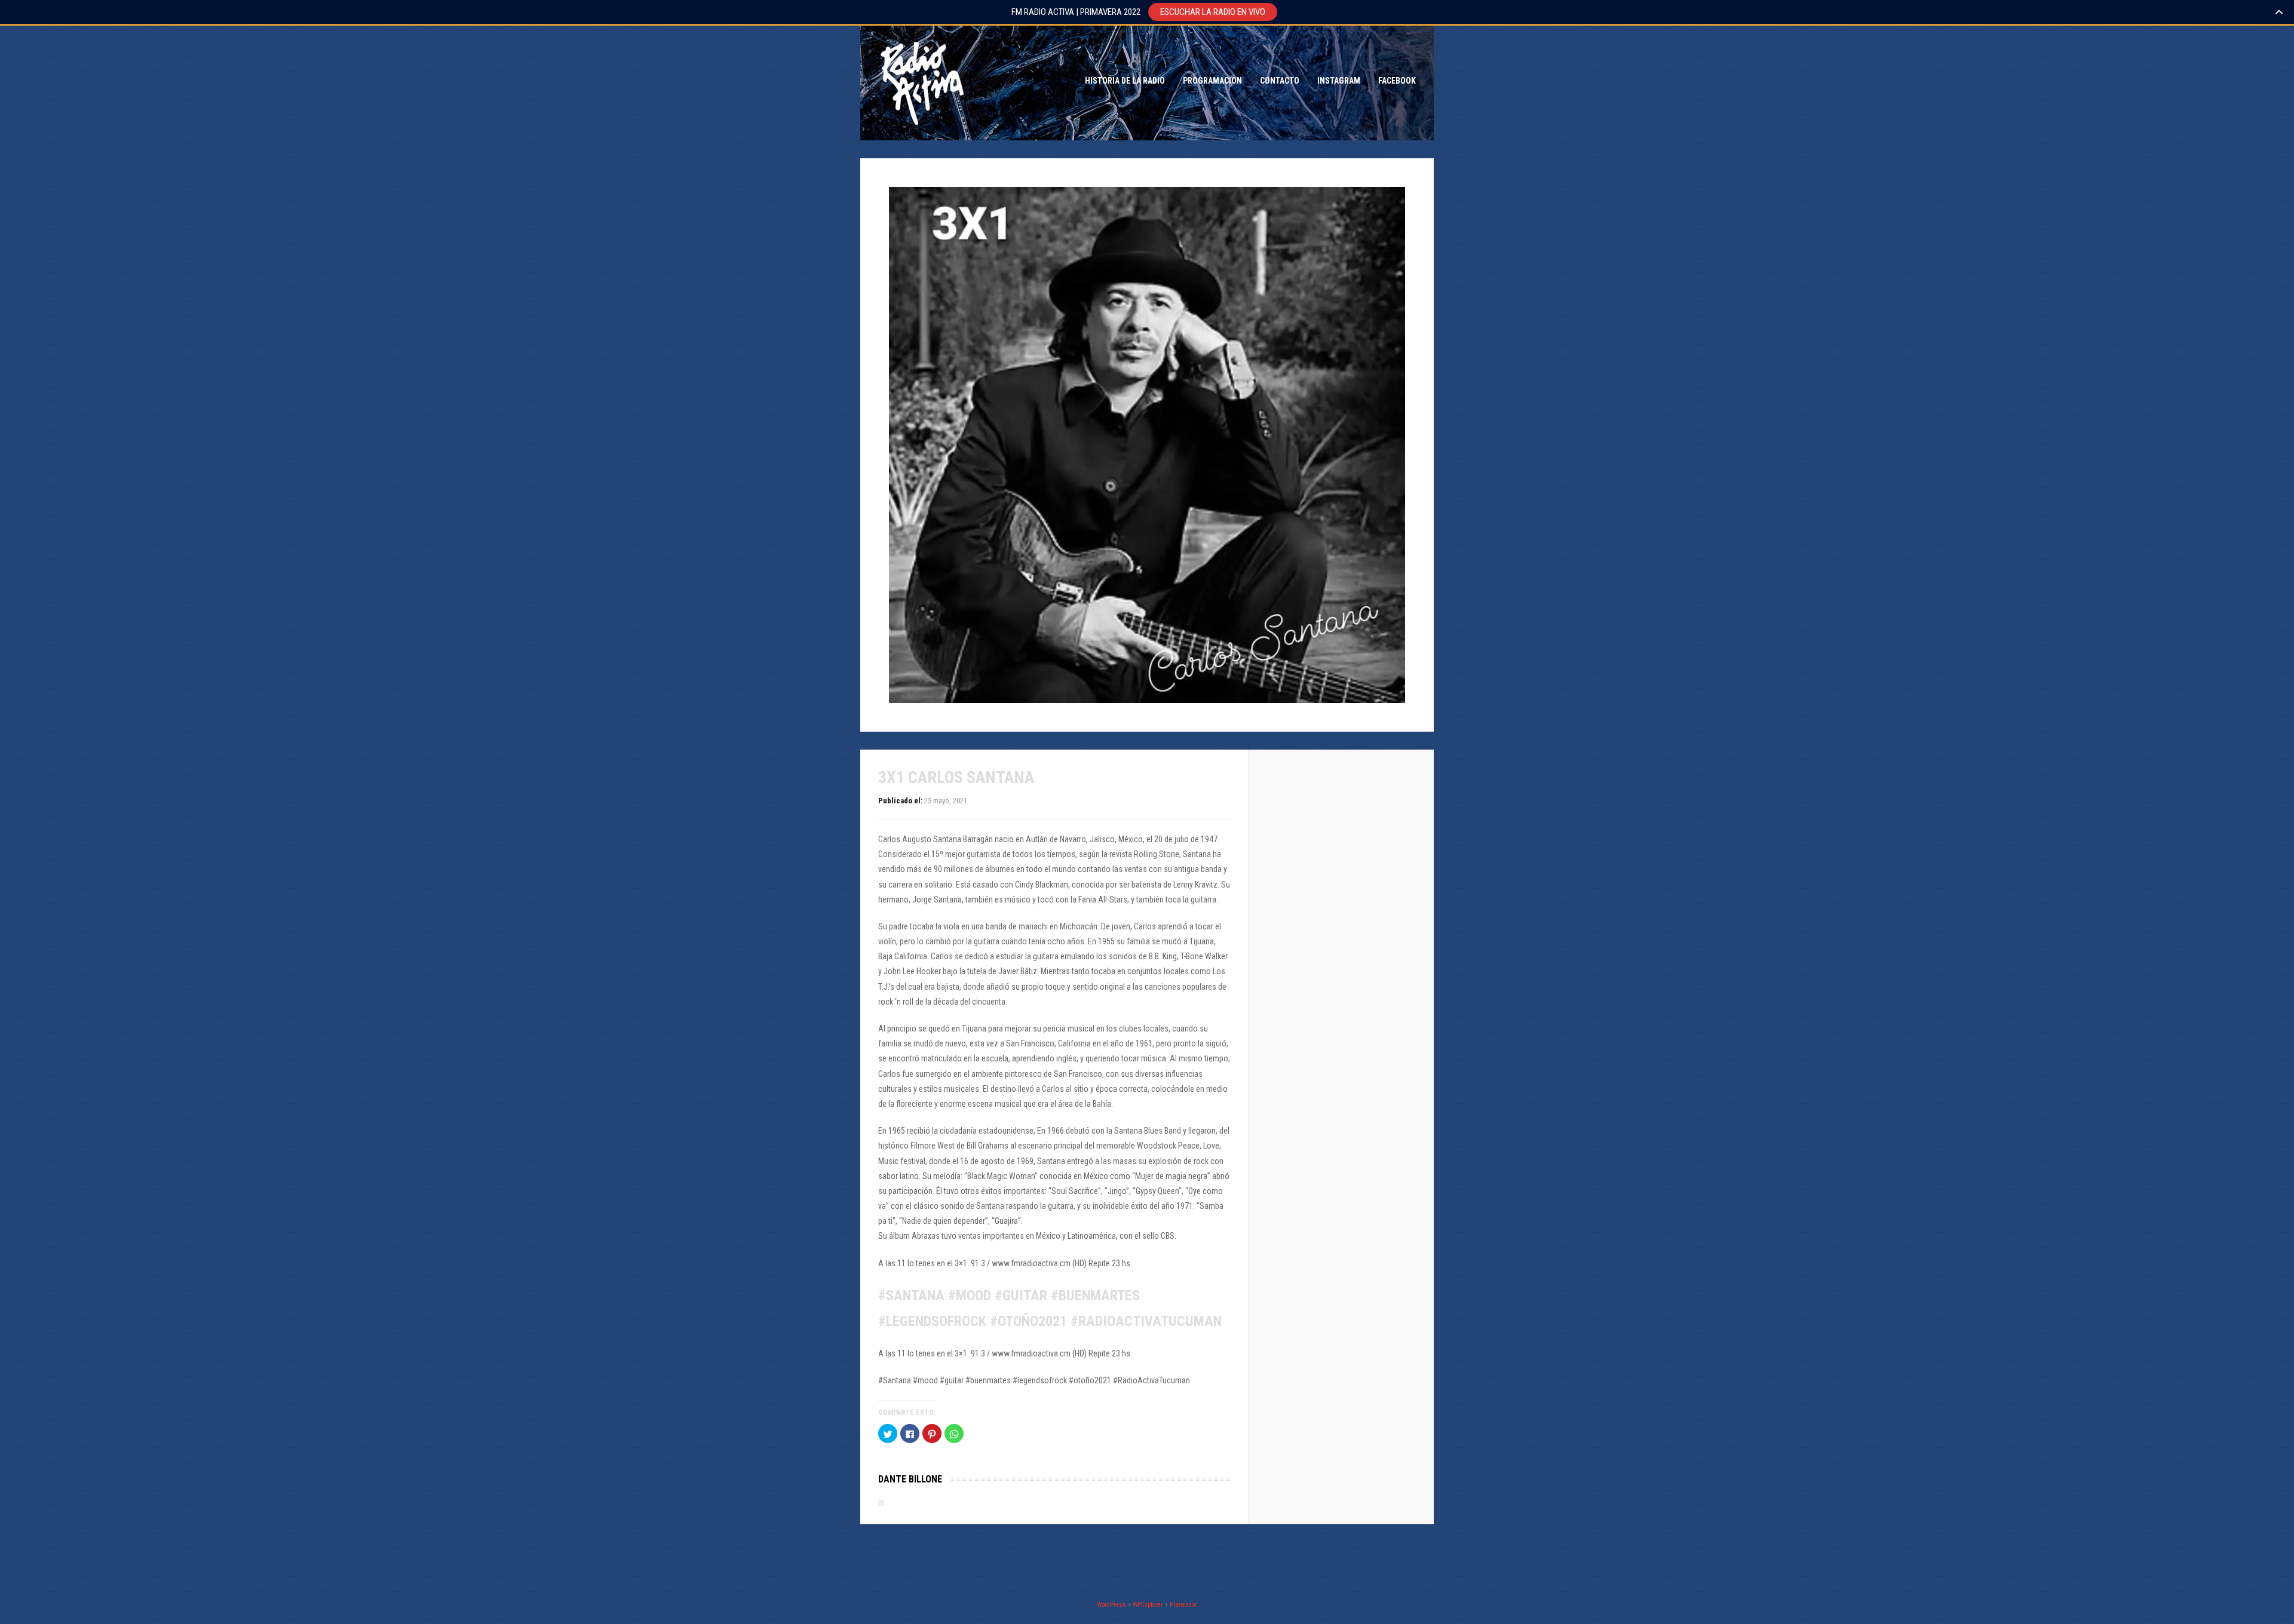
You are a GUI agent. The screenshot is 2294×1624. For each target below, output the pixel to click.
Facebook (1397, 81)
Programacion (1212, 81)
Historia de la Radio (1125, 81)
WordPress (1111, 1605)
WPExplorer (1148, 1605)
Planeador (1183, 1605)
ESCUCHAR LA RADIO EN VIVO (1213, 12)
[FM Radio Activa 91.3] (920, 81)
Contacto (1280, 81)
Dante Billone (910, 1479)
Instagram (1339, 81)
